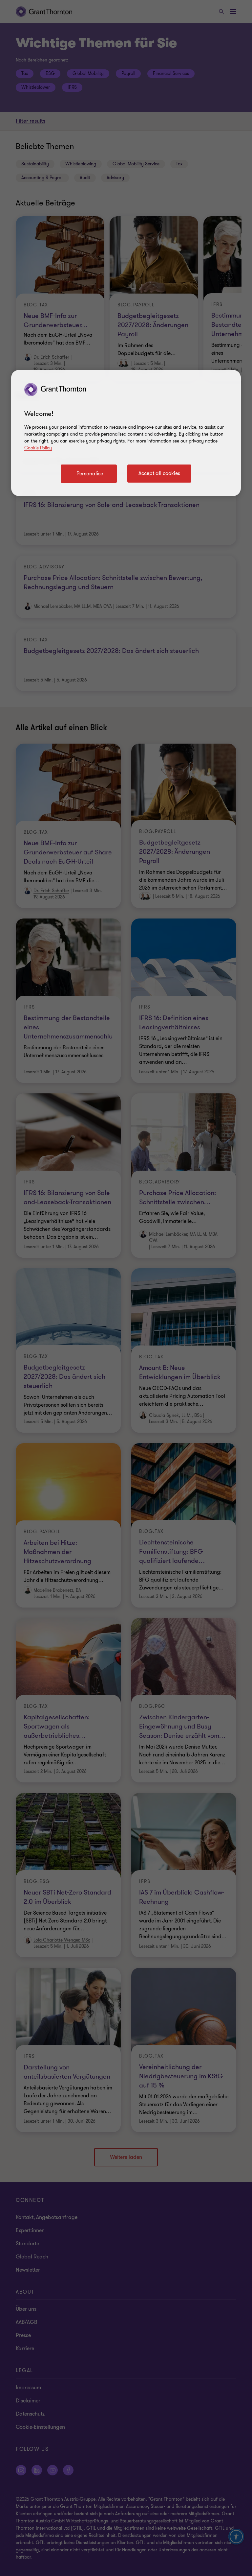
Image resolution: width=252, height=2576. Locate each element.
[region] (126, 433)
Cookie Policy (38, 448)
